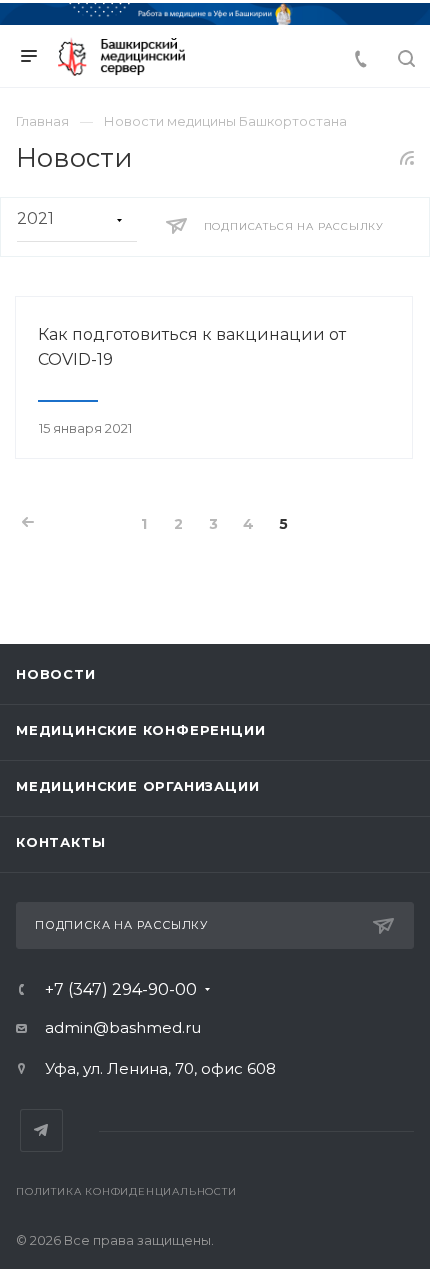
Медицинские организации (137, 786)
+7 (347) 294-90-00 (121, 990)
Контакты (60, 842)
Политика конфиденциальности (126, 1191)
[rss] (407, 158)
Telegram (41, 1130)
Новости (56, 674)
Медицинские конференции (140, 730)
